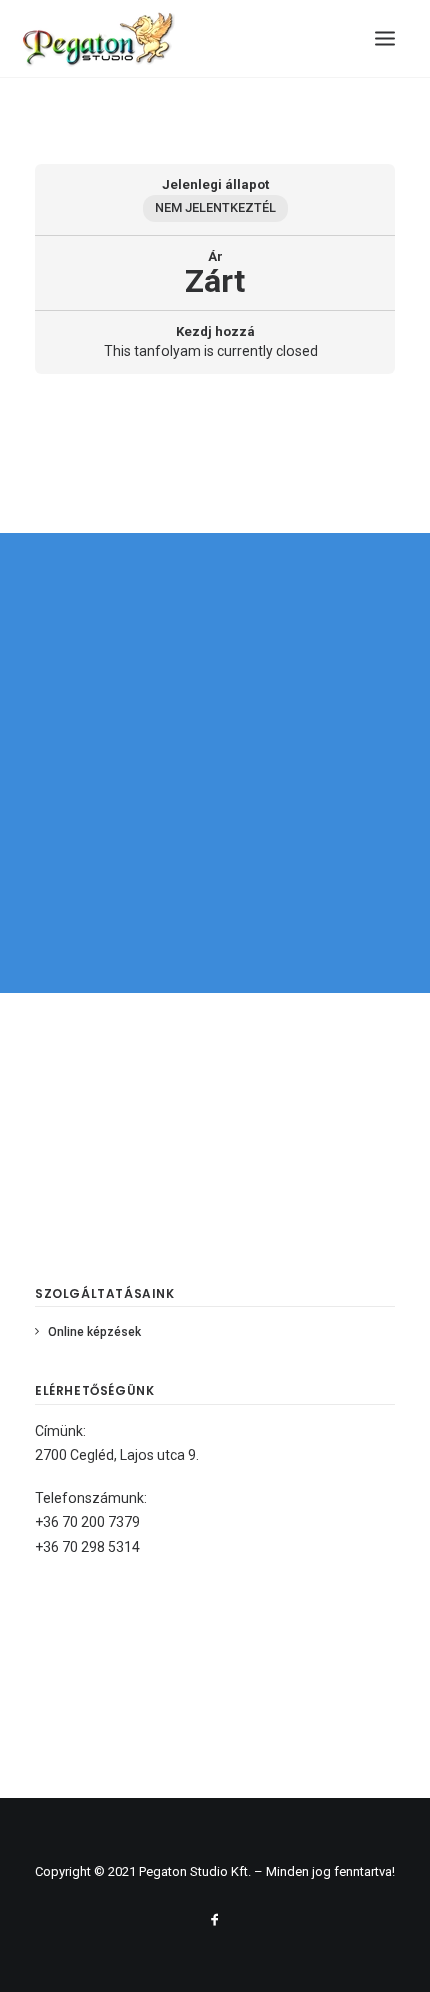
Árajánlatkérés (214, 897)
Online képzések (94, 1332)
